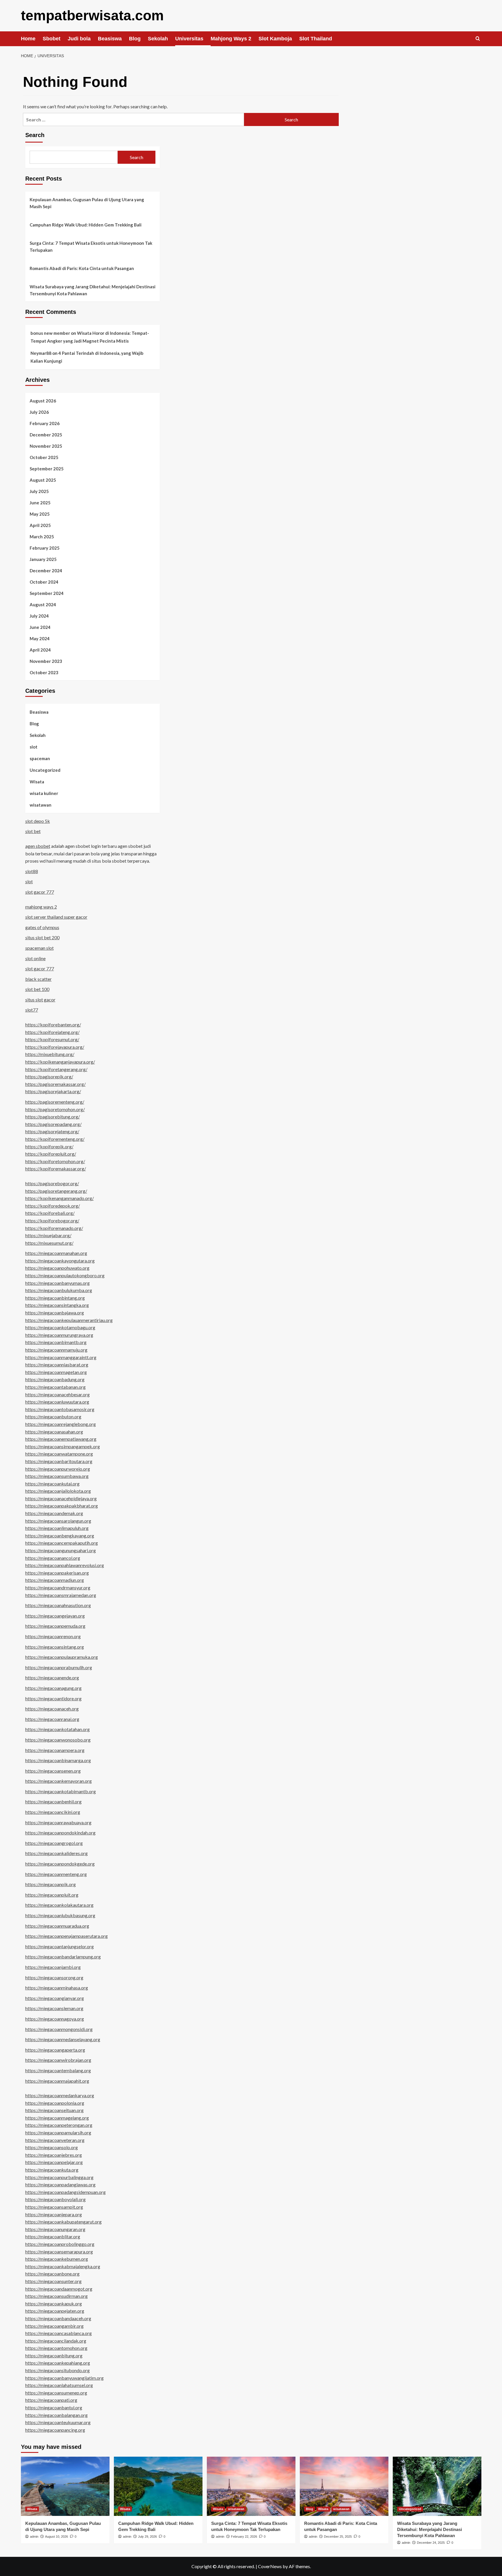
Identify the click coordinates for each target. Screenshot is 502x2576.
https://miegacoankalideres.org (57, 1853)
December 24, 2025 (431, 2543)
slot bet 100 (37, 989)
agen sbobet (38, 846)
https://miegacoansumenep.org (56, 2393)
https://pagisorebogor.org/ (52, 1183)
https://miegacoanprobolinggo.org (60, 2244)
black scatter (38, 979)
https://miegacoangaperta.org (55, 2050)
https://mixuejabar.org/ (48, 1235)
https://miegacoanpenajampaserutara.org (67, 1936)
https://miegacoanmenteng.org (56, 1874)
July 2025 (39, 491)
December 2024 (46, 571)
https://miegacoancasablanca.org (59, 2333)
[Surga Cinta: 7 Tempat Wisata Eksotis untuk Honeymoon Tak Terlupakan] (251, 2486)
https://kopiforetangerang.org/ (56, 1069)
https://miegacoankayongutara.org (60, 1261)
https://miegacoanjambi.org (53, 1967)
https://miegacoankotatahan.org (58, 1729)
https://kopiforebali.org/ (50, 1213)
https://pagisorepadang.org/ (53, 1124)
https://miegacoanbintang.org (55, 1298)
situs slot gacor (40, 1000)
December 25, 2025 (338, 2537)
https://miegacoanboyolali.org (55, 2199)
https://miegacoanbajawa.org (55, 1313)
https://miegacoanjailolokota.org (58, 1491)
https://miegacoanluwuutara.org (57, 1402)
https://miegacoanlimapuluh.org (57, 1528)
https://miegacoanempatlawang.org (61, 1439)
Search (35, 135)
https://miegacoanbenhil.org (53, 1801)
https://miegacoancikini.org (53, 1812)
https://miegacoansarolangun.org (58, 1521)
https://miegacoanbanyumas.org (58, 1283)
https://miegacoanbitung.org (54, 2355)
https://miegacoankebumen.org (57, 2259)
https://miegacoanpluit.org (52, 1895)
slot (34, 747)
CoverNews (270, 2566)
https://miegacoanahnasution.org (58, 1605)
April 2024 (40, 650)
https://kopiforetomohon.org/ (55, 1161)
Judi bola (79, 39)
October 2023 (44, 672)
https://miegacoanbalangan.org (57, 2415)
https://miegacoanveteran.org (55, 2140)
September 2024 (47, 593)
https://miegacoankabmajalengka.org (63, 2266)
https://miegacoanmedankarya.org (60, 2095)
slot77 (32, 1010)
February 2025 (45, 548)
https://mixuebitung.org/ (50, 1054)
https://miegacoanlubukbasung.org (60, 1915)
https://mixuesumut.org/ (49, 1243)
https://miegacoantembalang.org (58, 2070)
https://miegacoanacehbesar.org (58, 1394)
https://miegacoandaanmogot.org (59, 2289)
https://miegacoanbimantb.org (56, 1342)
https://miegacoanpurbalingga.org (59, 2177)
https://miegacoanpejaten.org (55, 2311)
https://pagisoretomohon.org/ (55, 1109)
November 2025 (46, 446)
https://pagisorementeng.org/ (55, 1102)
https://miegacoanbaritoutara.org (59, 1461)
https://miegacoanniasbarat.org (57, 1365)
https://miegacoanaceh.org (52, 1709)
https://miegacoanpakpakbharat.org (62, 1506)
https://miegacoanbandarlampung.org (63, 1957)
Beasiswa (110, 39)
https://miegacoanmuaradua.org (57, 1926)
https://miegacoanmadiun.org (55, 1580)
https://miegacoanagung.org (53, 1688)
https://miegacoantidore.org (53, 1698)
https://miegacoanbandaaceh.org (58, 2318)
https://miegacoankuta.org (52, 2170)
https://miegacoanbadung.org (55, 1379)
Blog (135, 39)
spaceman (40, 758)
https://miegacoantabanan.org (55, 1387)
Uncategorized (45, 770)
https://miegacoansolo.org (52, 2147)
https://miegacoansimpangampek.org (63, 1446)
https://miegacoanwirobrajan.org (58, 2060)
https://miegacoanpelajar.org (54, 2162)
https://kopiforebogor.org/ (52, 1220)
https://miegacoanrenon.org (53, 1636)
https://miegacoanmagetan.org (56, 1372)
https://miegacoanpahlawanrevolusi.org (65, 1565)
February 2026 (45, 423)
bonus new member (50, 333)
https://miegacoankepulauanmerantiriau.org (69, 1320)
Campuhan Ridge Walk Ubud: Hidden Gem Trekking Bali (86, 225)
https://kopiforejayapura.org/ (55, 1047)
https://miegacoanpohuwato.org (57, 1268)
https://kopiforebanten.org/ (53, 1025)
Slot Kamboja (275, 39)
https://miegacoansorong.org (54, 1977)
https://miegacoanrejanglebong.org (61, 1424)
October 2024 (44, 582)
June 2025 (40, 503)
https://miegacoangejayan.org (55, 1616)
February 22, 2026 (244, 2537)
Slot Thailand (316, 39)
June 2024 (40, 627)
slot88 (32, 871)
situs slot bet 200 (42, 937)
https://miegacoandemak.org (54, 1513)
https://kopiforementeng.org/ (55, 1139)
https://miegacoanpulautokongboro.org (65, 1275)
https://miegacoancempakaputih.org (62, 1543)
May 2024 (40, 638)
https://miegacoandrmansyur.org (58, 1587)
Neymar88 (41, 353)
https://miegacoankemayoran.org (59, 1781)
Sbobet (52, 39)
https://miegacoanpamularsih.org (58, 2132)
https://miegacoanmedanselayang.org (63, 2039)
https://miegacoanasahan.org (54, 1432)
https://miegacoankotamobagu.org (60, 1327)
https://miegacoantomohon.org (56, 2348)
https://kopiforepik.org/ (49, 1146)
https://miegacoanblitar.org (53, 2236)
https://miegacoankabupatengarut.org (63, 2222)
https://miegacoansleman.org (54, 2008)
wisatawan (41, 805)
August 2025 (43, 480)
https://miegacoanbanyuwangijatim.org (64, 2378)
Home (28, 39)
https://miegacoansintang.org (55, 1647)
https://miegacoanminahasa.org (57, 1988)
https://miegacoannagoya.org (55, 2019)
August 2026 (43, 401)
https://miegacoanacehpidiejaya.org (61, 1498)
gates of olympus (42, 927)
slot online (35, 958)
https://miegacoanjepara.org (54, 2214)
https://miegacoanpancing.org (55, 2430)
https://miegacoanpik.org (51, 1884)
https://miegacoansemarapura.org (59, 2252)
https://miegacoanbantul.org (54, 2407)
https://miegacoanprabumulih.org (59, 1667)
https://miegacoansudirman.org (57, 2296)
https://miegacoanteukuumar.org (58, 2422)
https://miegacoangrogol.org (54, 1843)
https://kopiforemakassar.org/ (56, 1169)
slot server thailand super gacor (56, 917)
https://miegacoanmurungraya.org (59, 1335)
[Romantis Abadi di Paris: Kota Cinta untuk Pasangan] (344, 2486)
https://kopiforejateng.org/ (52, 1032)
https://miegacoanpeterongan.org (59, 2125)
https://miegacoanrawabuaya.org (58, 1822)
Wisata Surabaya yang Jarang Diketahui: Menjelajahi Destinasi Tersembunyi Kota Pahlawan (93, 290)
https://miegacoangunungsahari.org (61, 1550)
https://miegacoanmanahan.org (56, 1253)
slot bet (33, 831)
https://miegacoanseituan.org (54, 2110)
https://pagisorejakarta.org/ (53, 1091)
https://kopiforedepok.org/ (53, 1206)
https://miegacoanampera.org (55, 1750)
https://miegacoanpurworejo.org (58, 1469)
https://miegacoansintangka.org (57, 1305)
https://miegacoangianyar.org (55, 1998)
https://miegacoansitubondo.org (58, 2370)
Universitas (189, 39)
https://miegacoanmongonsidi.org (59, 2029)
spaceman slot (40, 948)
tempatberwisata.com (92, 16)
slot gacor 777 (40, 892)
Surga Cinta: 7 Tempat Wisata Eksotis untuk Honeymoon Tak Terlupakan (91, 247)
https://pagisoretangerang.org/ (56, 1191)
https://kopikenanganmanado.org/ (60, 1198)
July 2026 (39, 412)
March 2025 (42, 537)
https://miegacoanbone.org (52, 2274)
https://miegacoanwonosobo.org (58, 1740)
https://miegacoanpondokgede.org (60, 1864)
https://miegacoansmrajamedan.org (61, 1595)
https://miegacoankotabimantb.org (61, 1791)
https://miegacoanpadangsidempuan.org (66, 2192)
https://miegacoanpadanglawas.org (60, 2184)
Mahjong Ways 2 (231, 39)
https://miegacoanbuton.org (53, 1416)
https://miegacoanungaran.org (55, 2229)
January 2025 (43, 559)
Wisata (37, 782)
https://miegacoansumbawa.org (57, 1476)
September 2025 (47, 469)
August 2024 (43, 605)
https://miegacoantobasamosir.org (60, 1409)
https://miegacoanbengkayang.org (60, 1536)
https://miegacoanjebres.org (54, 2155)
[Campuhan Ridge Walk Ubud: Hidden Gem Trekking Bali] (158, 2486)
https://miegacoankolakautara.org (59, 1905)
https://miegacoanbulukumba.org (59, 1290)
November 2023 (46, 661)
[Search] (478, 39)
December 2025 (46, 435)
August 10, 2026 (57, 2537)
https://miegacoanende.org (52, 1678)
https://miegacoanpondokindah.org (60, 1833)
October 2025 (44, 457)
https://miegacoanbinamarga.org (58, 1760)
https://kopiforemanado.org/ (54, 1228)
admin (34, 2537)
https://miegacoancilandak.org (56, 2341)
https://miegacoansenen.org (53, 1771)
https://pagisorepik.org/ (49, 1076)
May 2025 (40, 514)
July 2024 (39, 616)
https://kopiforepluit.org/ (51, 1154)
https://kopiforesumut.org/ (52, 1039)
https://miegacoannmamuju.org (56, 1350)
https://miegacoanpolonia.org (55, 2103)
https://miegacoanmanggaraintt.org (61, 1357)
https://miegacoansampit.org (54, 2207)
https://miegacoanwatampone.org (59, 1454)
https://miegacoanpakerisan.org (57, 1573)
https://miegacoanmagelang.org (57, 2118)
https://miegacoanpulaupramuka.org (62, 1657)
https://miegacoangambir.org (54, 2326)
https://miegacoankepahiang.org (58, 2363)
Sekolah (158, 39)
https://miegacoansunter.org (53, 2281)
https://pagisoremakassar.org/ (55, 1084)
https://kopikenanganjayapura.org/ (60, 1062)
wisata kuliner (44, 793)
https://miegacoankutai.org (52, 1484)
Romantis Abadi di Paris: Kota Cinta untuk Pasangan (82, 268)
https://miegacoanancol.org (53, 1558)
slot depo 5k (38, 821)
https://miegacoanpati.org (51, 2400)
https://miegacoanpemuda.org (55, 1626)
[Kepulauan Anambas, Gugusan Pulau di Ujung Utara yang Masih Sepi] (65, 2486)
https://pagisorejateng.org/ (52, 1131)
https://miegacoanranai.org (52, 1719)
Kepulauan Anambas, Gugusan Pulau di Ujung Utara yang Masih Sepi (87, 203)
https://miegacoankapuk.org (54, 2304)
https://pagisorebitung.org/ (53, 1117)
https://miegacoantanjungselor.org (60, 1946)
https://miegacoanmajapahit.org (57, 2081)
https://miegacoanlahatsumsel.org (59, 2385)
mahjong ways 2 (41, 907)
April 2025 (40, 525)
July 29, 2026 (147, 2537)
